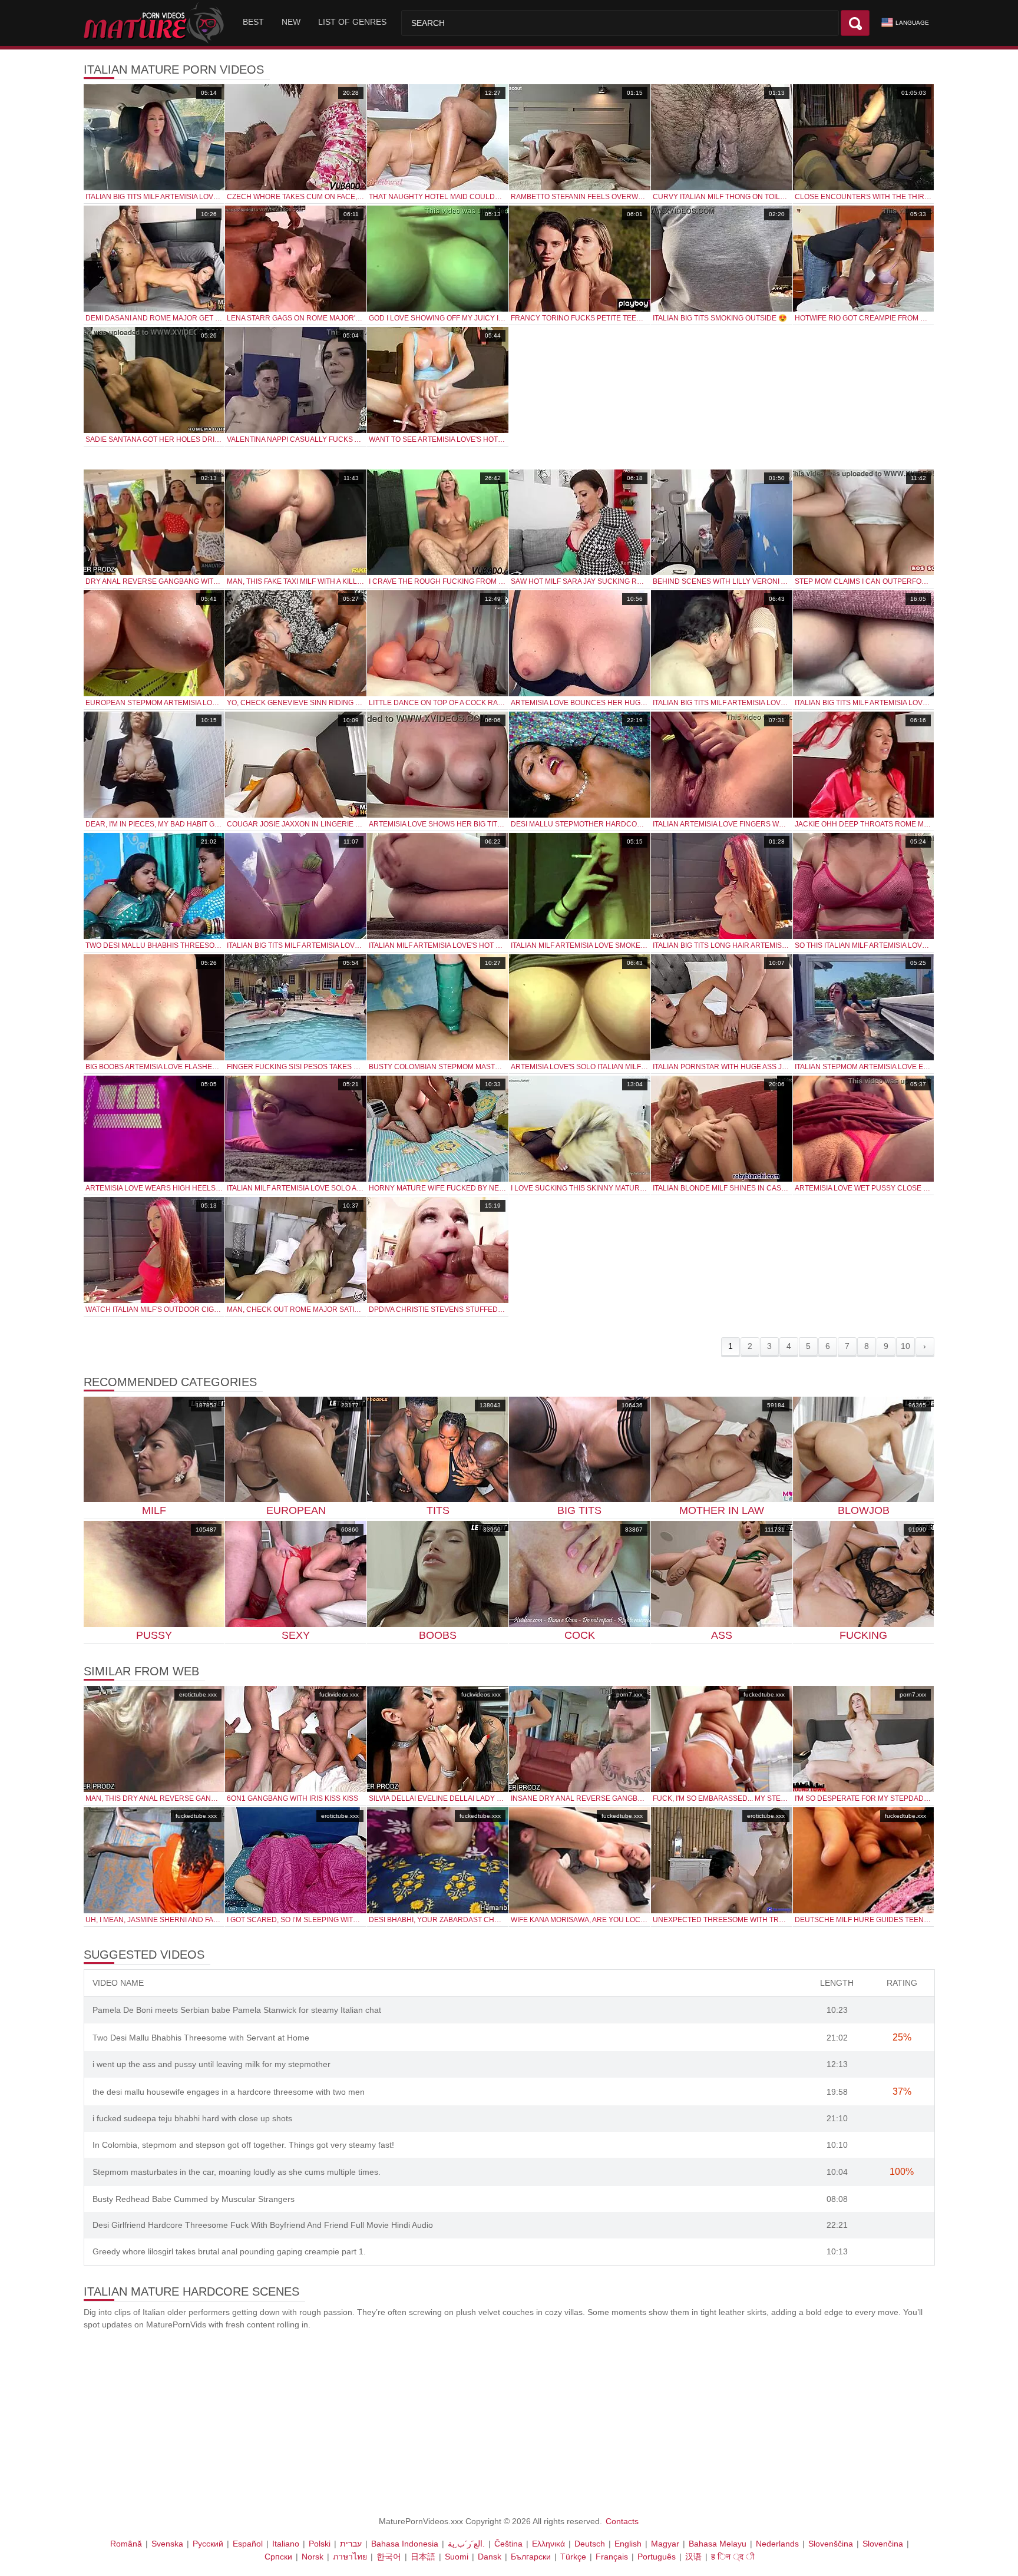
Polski (320, 2544)
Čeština (508, 2544)
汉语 (693, 2557)
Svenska (167, 2544)
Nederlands (777, 2544)
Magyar (665, 2544)
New (291, 22)
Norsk (313, 2557)
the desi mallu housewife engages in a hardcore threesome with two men (229, 2092)
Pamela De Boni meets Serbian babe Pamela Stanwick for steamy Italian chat (237, 2010)
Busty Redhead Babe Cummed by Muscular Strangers (194, 2199)
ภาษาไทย (350, 2557)
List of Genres (352, 22)
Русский (208, 2544)
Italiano (286, 2544)
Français (612, 2557)
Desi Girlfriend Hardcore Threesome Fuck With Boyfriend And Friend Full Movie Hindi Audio (263, 2225)
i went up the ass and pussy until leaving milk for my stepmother (211, 2064)
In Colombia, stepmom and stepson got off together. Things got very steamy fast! (243, 2145)
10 (905, 1346)
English (628, 2544)
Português (657, 2557)
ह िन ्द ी (733, 2557)
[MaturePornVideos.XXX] (156, 23)
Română (126, 2544)
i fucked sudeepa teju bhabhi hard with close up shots (192, 2118)
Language (912, 23)
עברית (351, 2544)
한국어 (389, 2557)
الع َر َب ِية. (466, 2544)
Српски (278, 2557)
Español (248, 2544)
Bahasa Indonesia (405, 2544)
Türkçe (573, 2557)
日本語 (423, 2557)
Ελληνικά (548, 2544)
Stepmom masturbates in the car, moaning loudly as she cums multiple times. (237, 2172)
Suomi (457, 2557)
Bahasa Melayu (718, 2544)
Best (253, 22)
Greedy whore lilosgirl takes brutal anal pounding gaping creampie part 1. (229, 2251)
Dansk (490, 2557)
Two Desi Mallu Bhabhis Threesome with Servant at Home (201, 2038)
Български (531, 2557)
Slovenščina (831, 2544)
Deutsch (590, 2544)
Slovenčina (883, 2544)
